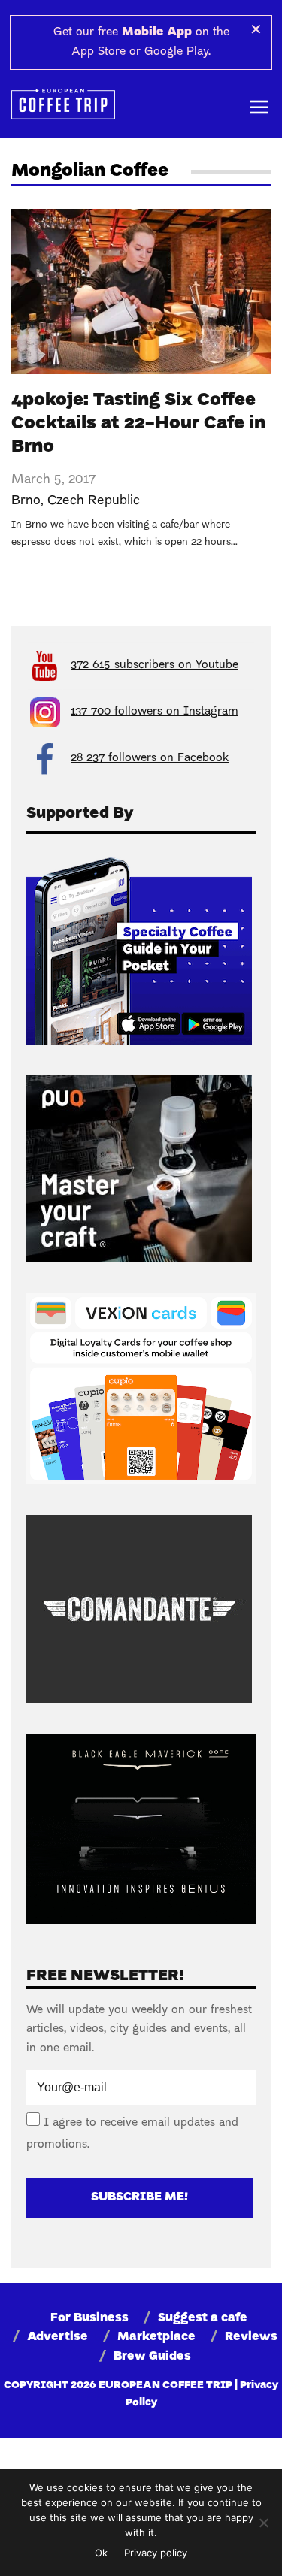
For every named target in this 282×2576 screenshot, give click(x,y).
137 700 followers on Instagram (155, 712)
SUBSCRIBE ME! (139, 2197)
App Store (99, 52)
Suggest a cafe (203, 2318)
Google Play (176, 52)
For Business (89, 2318)
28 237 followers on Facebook (150, 758)
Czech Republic (94, 501)
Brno (26, 501)
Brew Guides (152, 2357)
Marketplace (156, 2337)
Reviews (251, 2337)
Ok (101, 2553)
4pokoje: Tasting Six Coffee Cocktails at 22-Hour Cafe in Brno (138, 424)
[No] (263, 2523)
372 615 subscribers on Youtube (155, 665)
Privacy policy (156, 2553)
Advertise (58, 2337)
